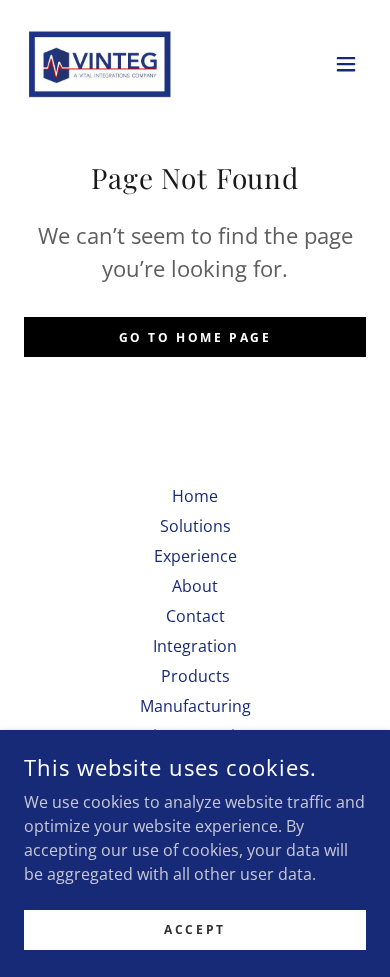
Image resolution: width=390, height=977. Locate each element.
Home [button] (195, 496)
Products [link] (195, 676)
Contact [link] (195, 616)
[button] (346, 64)
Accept (194, 929)
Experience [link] (195, 556)
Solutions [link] (195, 526)
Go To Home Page (195, 337)
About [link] (195, 586)
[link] (100, 64)
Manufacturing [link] (195, 706)
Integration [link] (195, 646)
